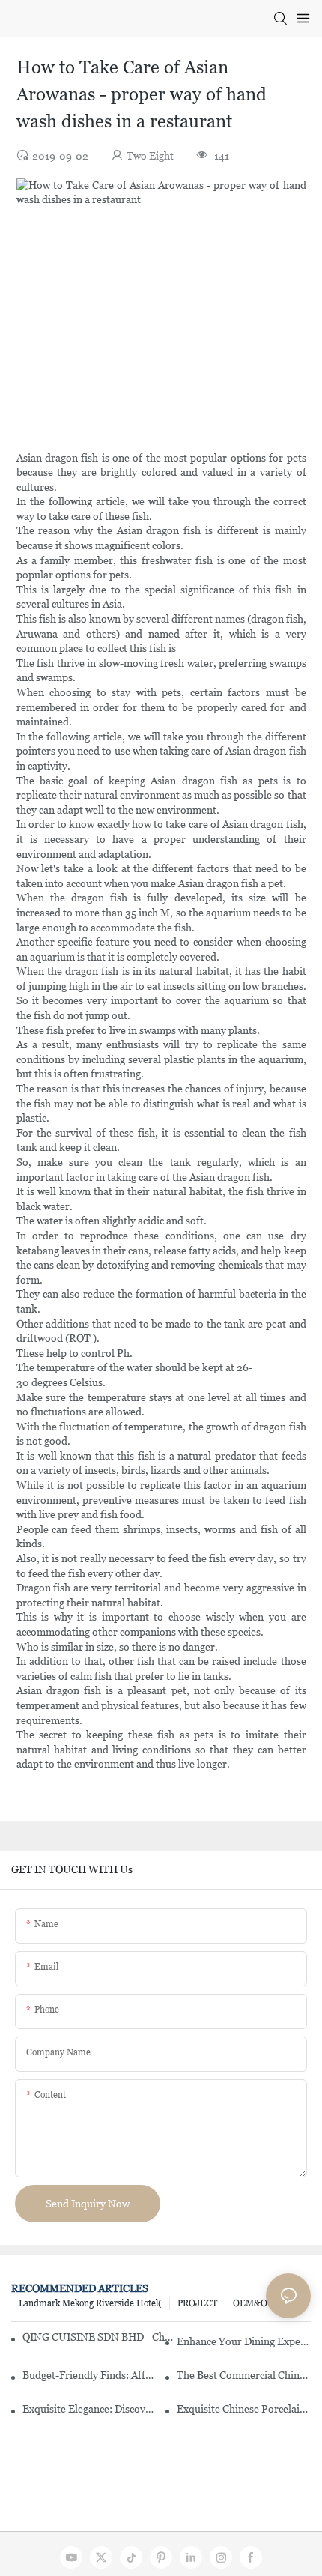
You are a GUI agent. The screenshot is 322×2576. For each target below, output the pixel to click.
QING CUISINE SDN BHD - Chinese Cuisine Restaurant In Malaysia (98, 2337)
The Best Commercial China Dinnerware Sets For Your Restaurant (244, 2375)
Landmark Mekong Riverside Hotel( (90, 2303)
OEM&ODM (258, 2303)
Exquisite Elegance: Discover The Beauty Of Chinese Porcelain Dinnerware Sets (89, 2409)
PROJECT (197, 2303)
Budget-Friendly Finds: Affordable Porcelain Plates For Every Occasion (89, 2375)
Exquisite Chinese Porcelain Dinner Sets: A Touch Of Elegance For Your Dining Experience (244, 2409)
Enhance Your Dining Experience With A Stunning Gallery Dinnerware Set (244, 2341)
